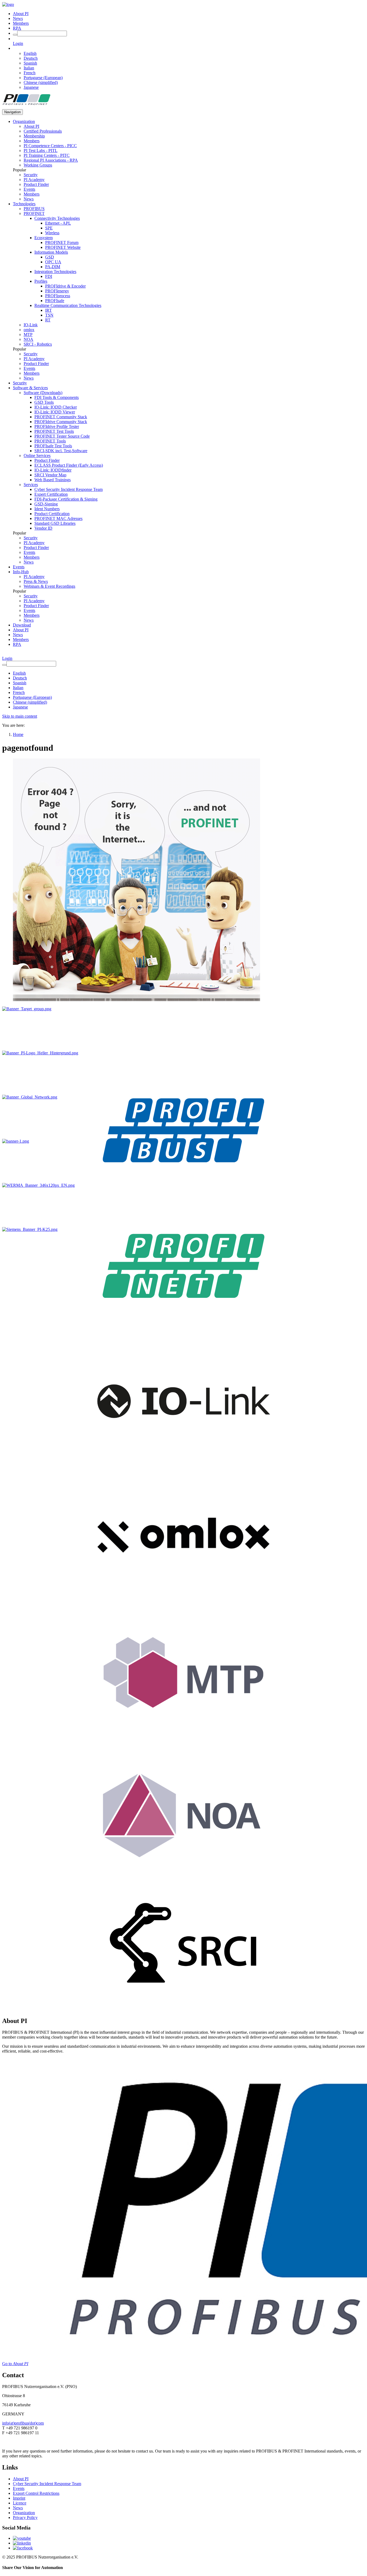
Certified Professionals (43, 131)
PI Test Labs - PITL (41, 150)
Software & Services (30, 388)
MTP (28, 334)
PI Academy (34, 180)
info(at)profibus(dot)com (23, 2423)
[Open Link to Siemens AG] (30, 1229)
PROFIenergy (57, 291)
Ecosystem (44, 238)
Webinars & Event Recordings (49, 586)
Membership (34, 136)
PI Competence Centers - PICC (50, 146)
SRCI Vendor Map (50, 475)
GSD (50, 257)
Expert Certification (51, 494)
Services (31, 485)
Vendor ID (43, 528)
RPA (17, 28)
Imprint (19, 2498)
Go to (15, 2364)
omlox (29, 330)
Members (21, 23)
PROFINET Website (63, 247)
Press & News (36, 581)
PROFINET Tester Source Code (62, 436)
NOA (28, 339)
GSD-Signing (46, 504)
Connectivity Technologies (57, 218)
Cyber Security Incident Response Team (69, 489)
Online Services (37, 456)
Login (18, 43)
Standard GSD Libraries (55, 523)
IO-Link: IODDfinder (53, 470)
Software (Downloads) (43, 393)
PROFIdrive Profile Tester (57, 426)
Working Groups (38, 165)
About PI (21, 14)
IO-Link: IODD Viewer (55, 412)
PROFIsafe (55, 301)
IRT (48, 310)
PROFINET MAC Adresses (58, 518)
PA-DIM (53, 267)
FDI (49, 276)
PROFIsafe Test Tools (53, 446)
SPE (49, 228)
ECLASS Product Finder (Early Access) (69, 465)
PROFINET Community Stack (61, 417)
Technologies (24, 204)
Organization (24, 121)
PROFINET (34, 213)
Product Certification (52, 514)
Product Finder (36, 184)
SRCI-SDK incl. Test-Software (61, 451)
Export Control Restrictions (36, 2493)
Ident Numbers (47, 509)
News (18, 18)
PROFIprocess (58, 296)
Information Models (51, 252)
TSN (49, 315)
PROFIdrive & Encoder (65, 286)
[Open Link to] (27, 1009)
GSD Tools (44, 402)
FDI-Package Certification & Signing (66, 499)
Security (31, 175)
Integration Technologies (55, 272)
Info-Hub (21, 572)
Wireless (52, 233)
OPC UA (53, 262)
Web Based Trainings (53, 480)
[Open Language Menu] (14, 48)
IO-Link (31, 325)
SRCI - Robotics (38, 344)
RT (48, 320)
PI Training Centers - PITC (47, 155)
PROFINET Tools (50, 441)
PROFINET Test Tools (54, 431)
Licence (20, 2503)
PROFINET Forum (62, 242)
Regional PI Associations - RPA (51, 160)
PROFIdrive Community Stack (61, 422)
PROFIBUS (34, 209)
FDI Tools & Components (57, 397)
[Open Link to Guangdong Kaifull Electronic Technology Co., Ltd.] (16, 1141)
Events (29, 189)
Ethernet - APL (58, 223)
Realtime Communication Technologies (68, 305)
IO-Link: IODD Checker (56, 407)
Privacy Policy (25, 2517)
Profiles (41, 281)
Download (22, 625)
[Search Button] (15, 35)
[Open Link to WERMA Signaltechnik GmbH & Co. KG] (38, 1185)
